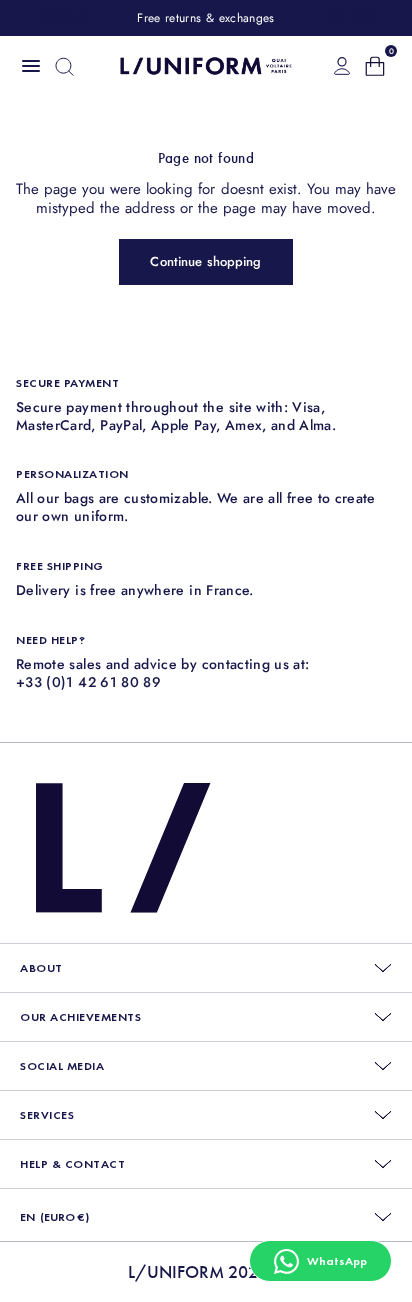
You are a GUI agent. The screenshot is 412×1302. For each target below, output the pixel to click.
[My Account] (342, 66)
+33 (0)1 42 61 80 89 (88, 682)
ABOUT (41, 968)
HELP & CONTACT (72, 1164)
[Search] (64, 66)
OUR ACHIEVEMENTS (80, 1017)
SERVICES (47, 1115)
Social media (62, 1066)
